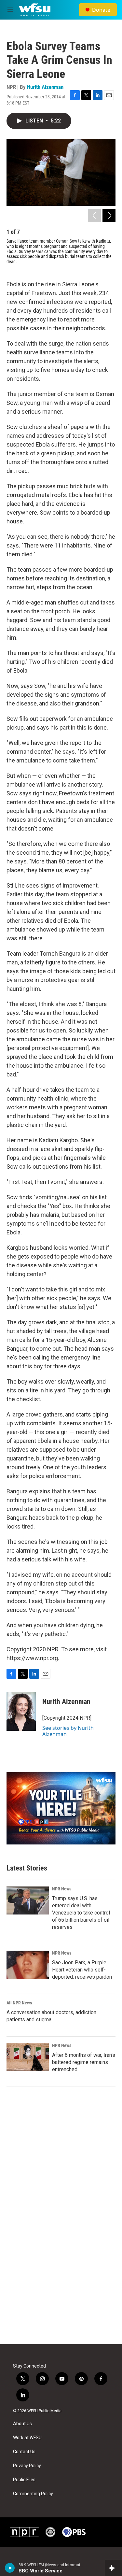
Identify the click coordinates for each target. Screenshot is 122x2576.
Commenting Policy (33, 2494)
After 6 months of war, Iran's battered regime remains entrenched (84, 2062)
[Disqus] (61, 2256)
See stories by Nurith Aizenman (68, 1731)
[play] (10, 2568)
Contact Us (24, 2452)
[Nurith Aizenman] (21, 1711)
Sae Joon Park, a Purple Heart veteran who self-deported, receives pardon (82, 1970)
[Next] (109, 216)
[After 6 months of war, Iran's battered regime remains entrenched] (28, 2057)
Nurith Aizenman (45, 87)
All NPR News (19, 2003)
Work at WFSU (27, 2438)
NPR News (62, 1889)
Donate (101, 10)
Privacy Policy (27, 2466)
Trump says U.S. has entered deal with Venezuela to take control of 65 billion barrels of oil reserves (81, 1913)
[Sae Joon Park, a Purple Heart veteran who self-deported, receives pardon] (28, 1965)
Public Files (24, 2480)
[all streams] (113, 2568)
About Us (22, 2424)
